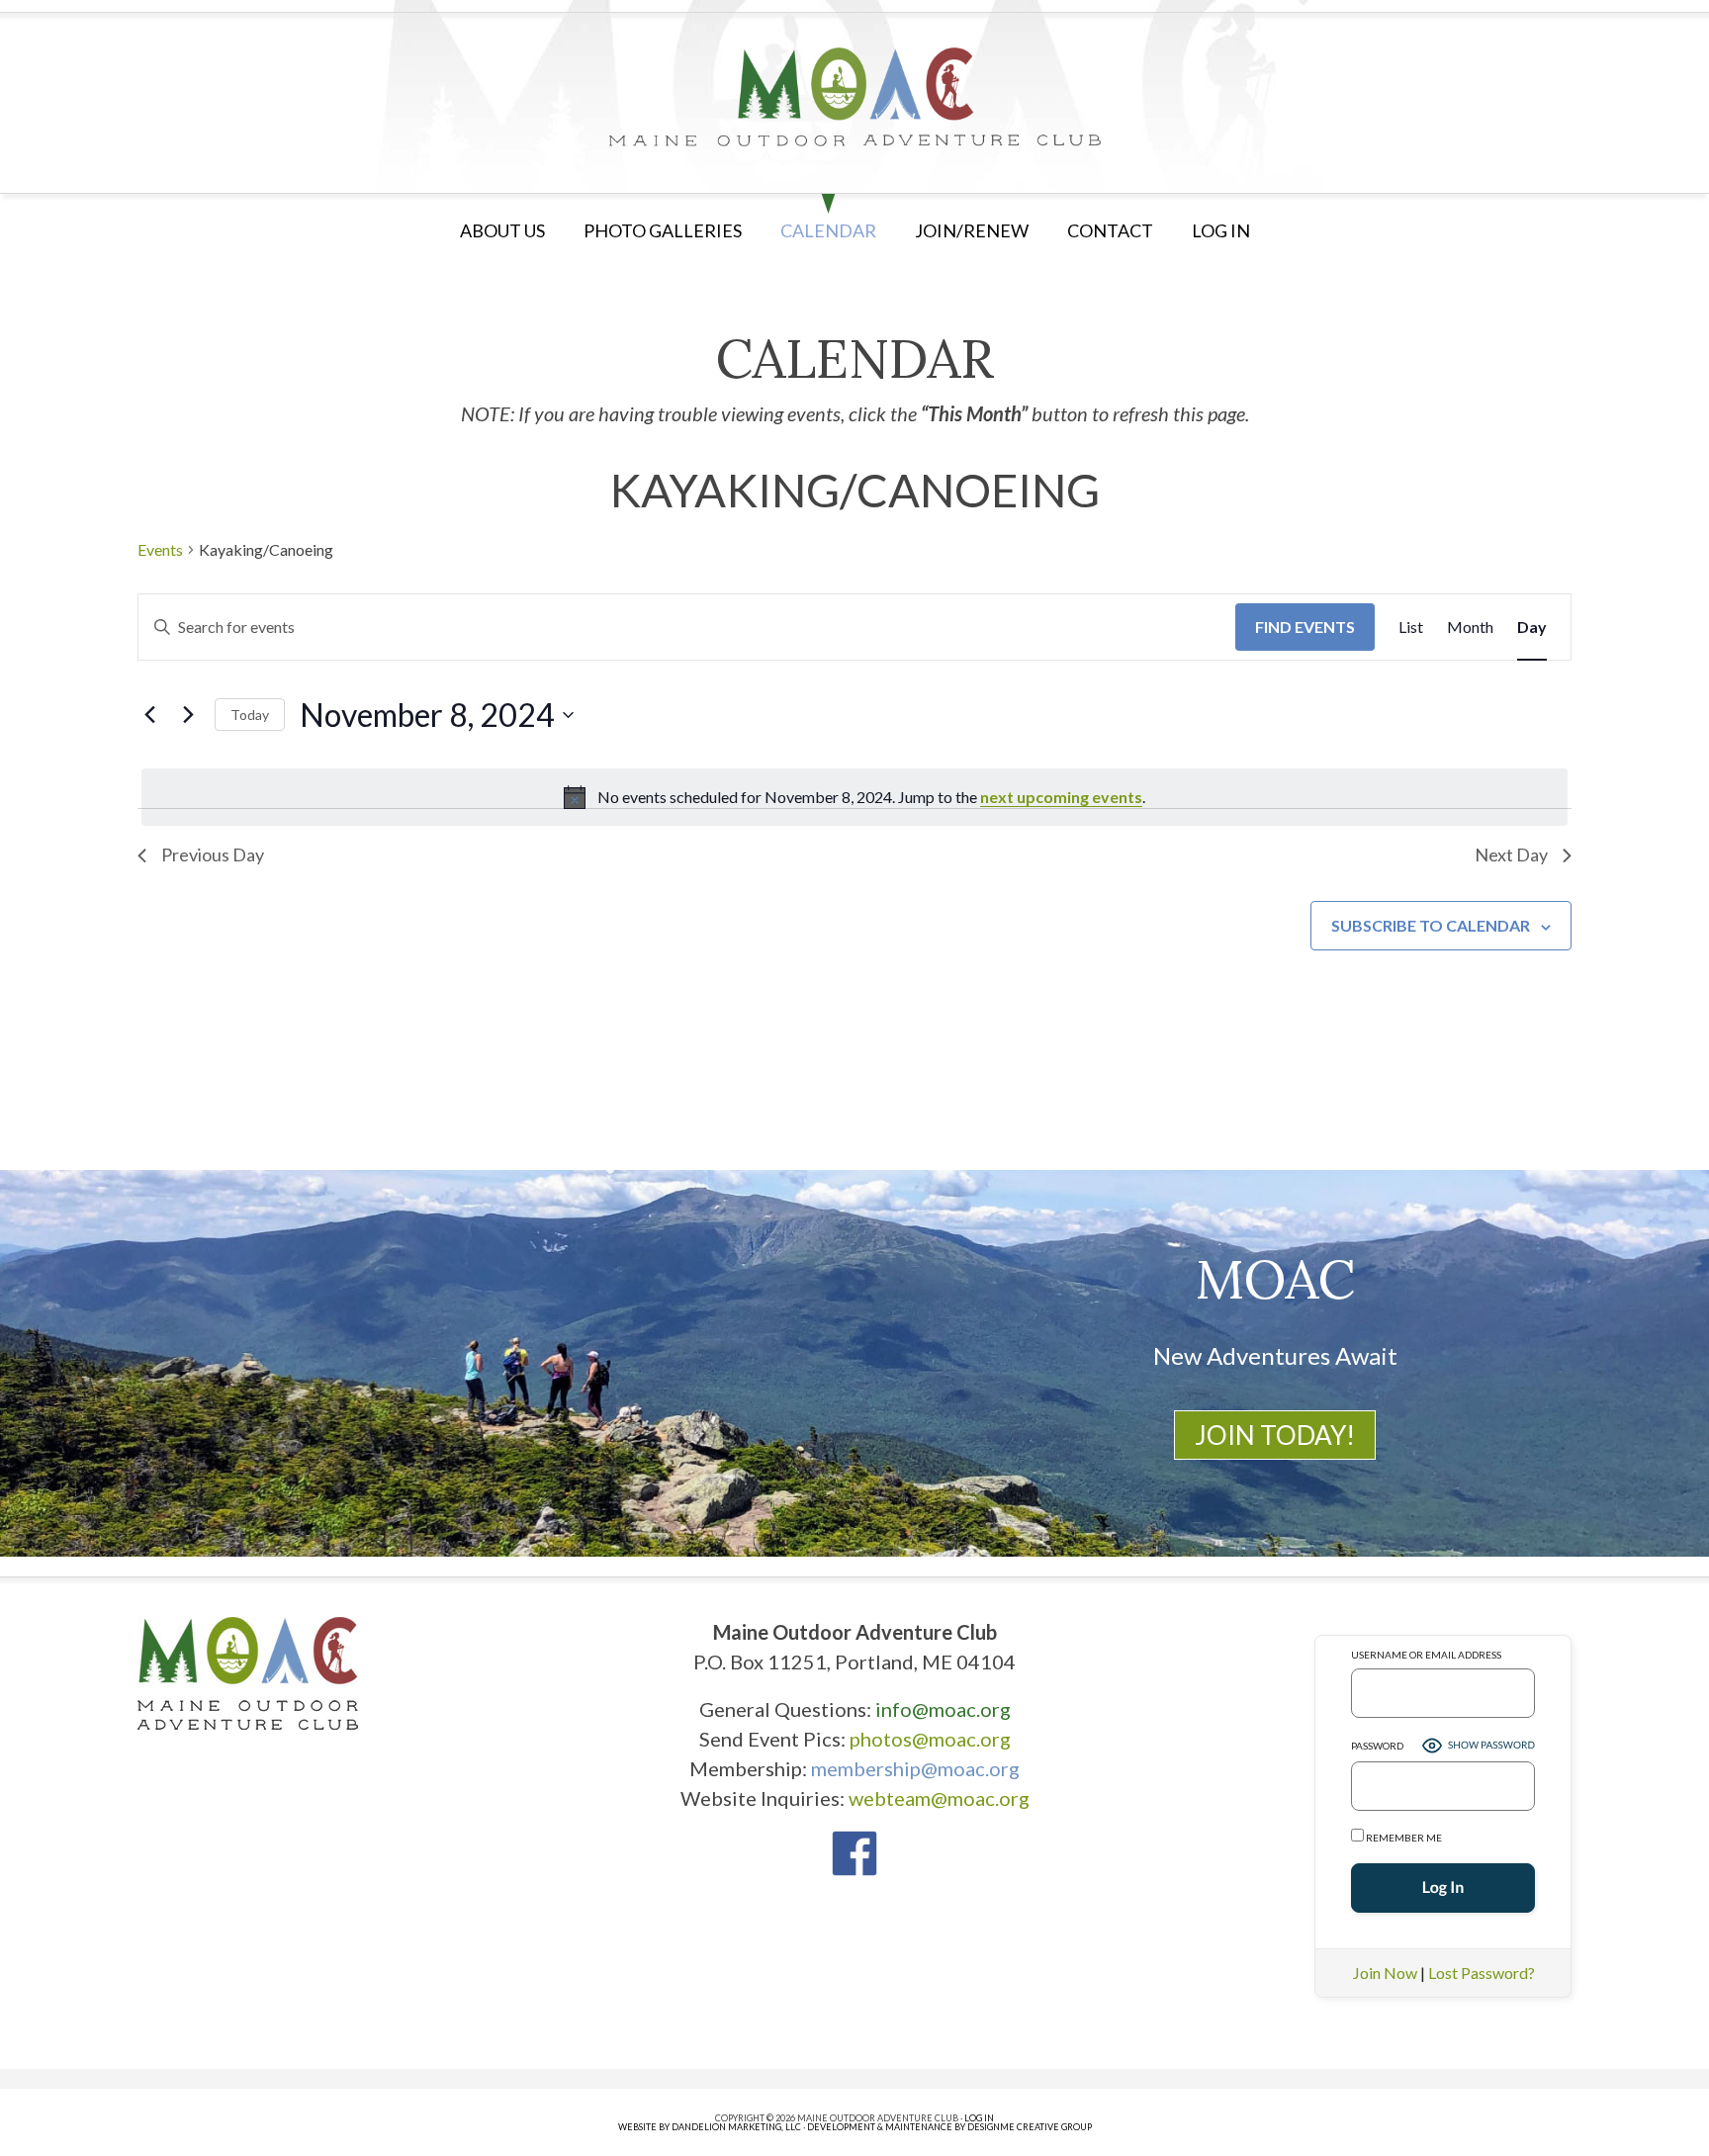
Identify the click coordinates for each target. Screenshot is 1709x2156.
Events (160, 549)
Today (250, 715)
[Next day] (188, 715)
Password (1377, 1746)
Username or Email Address (1426, 1655)
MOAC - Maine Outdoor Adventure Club (854, 97)
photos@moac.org (930, 1739)
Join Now (1385, 1973)
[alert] (854, 797)
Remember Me (1403, 1838)
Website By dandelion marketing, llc (710, 2127)
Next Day (1511, 854)
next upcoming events (1061, 797)
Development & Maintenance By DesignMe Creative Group (949, 2127)
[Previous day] (149, 715)
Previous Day (213, 854)
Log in (1221, 230)
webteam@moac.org (939, 1798)
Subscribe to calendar (1431, 925)
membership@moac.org (915, 1768)
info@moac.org (943, 1709)
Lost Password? (1482, 1973)
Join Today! (1275, 1435)
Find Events (1305, 627)
